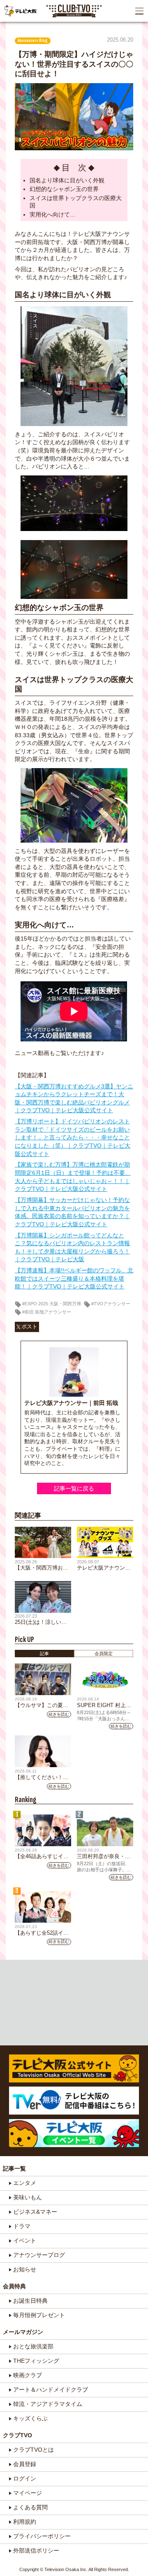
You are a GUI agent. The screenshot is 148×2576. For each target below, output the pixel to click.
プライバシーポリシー (42, 2536)
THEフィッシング (36, 2361)
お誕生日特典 (30, 2301)
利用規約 (25, 2522)
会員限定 (104, 1654)
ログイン (25, 2478)
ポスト (29, 1327)
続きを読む (59, 1714)
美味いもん (28, 2197)
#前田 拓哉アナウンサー (47, 1312)
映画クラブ (28, 2375)
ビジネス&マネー (35, 2212)
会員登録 (25, 2464)
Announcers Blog (33, 41)
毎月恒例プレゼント (39, 2315)
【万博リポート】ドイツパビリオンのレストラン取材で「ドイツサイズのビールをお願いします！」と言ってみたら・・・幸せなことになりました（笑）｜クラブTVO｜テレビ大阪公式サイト (73, 1137)
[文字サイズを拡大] (7, 31)
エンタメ (25, 2183)
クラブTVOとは (34, 2450)
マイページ (28, 2493)
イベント (25, 2241)
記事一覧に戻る (74, 1488)
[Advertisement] (74, 2003)
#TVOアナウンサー (111, 1304)
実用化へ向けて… (53, 214)
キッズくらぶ (30, 2418)
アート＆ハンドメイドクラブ (51, 2390)
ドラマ (22, 2226)
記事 (44, 1654)
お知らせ (25, 2269)
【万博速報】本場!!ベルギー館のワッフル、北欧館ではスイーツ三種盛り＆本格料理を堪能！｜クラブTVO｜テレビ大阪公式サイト (74, 1278)
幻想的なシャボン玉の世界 (64, 189)
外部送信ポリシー (36, 2550)
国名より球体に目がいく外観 (67, 180)
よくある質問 (30, 2507)
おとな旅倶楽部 (33, 2346)
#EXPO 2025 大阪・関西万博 (52, 1304)
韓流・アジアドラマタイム (48, 2404)
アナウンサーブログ (39, 2255)
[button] (139, 11)
